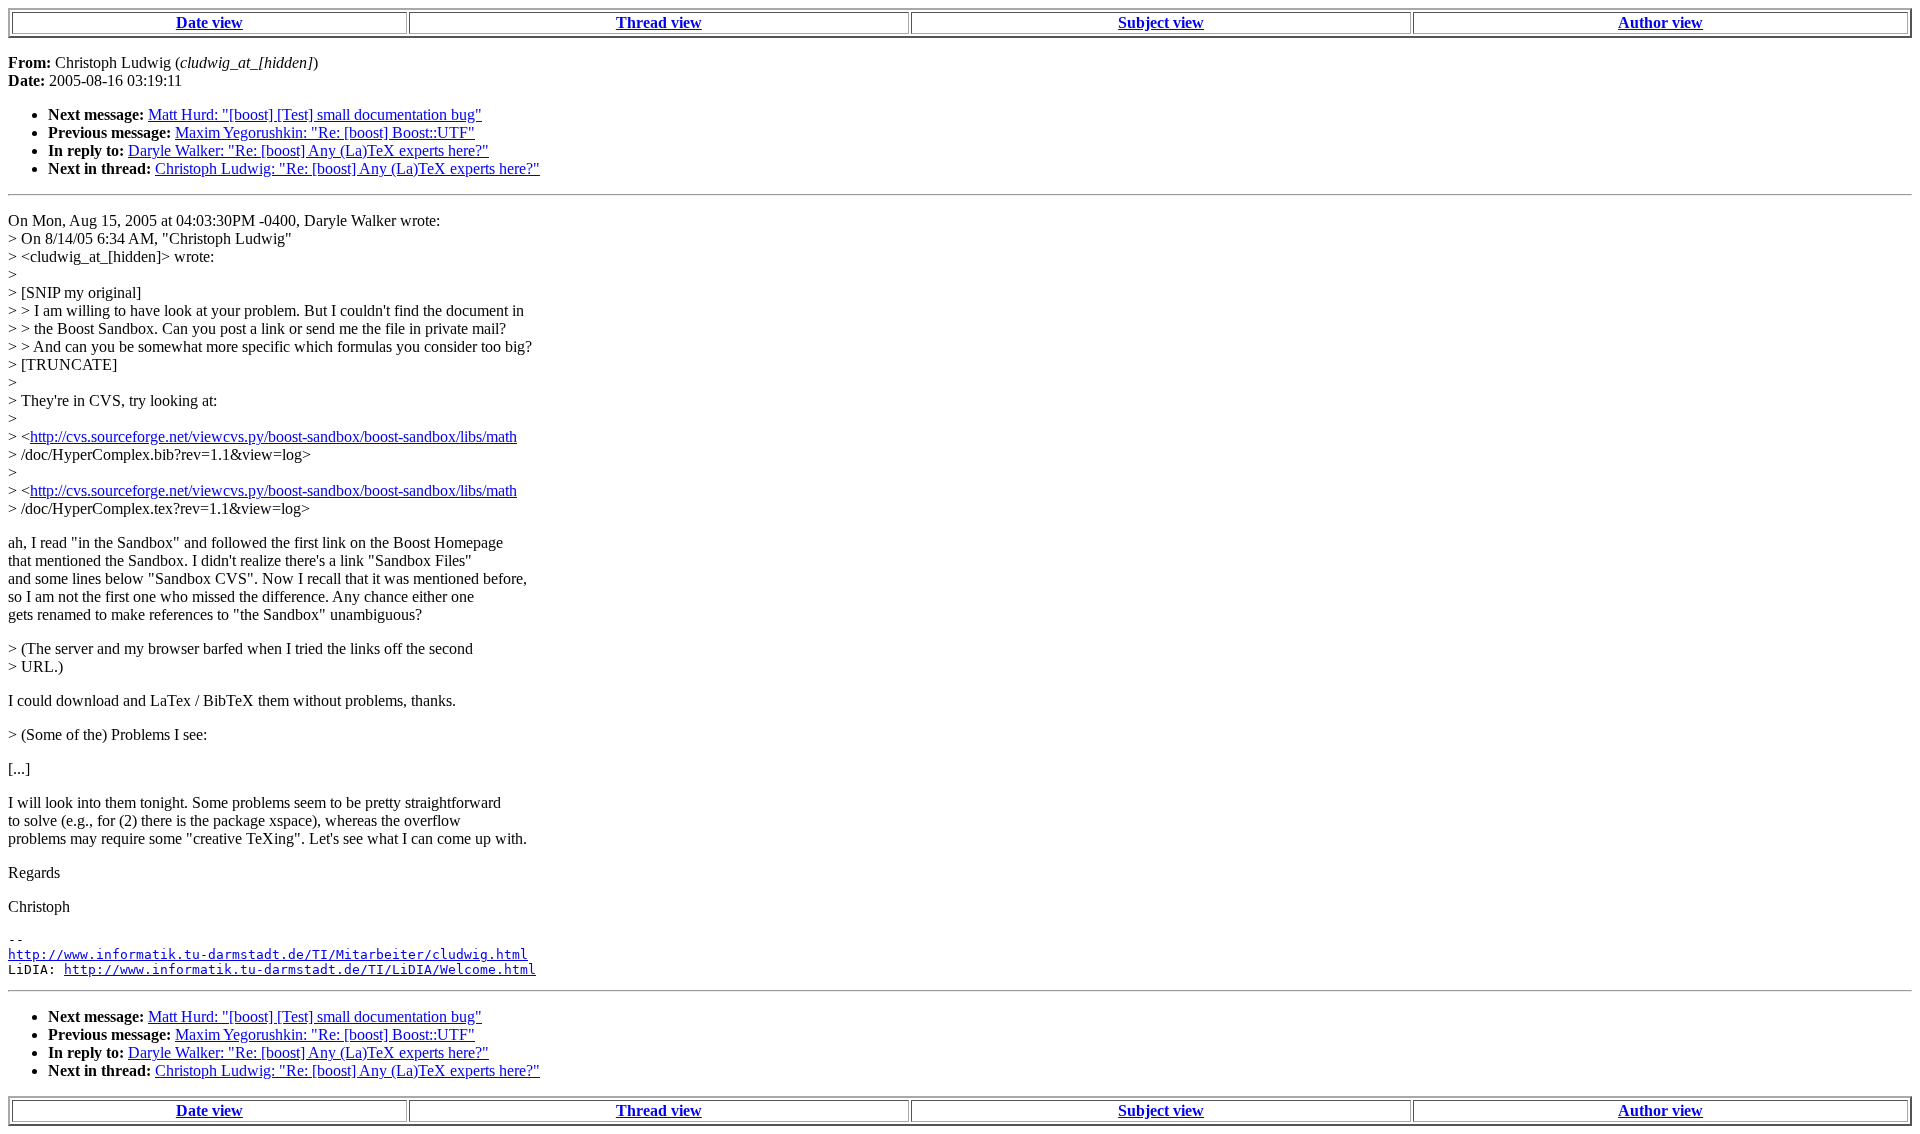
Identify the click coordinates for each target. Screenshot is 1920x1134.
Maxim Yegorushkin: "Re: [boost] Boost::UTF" (325, 132)
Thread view (659, 22)
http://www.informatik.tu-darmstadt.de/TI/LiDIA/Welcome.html (300, 969)
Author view (1660, 22)
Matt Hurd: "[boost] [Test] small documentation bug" (315, 114)
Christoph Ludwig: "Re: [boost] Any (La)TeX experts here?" (347, 168)
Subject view (1161, 22)
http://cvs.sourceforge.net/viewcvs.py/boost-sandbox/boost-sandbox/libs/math (273, 436)
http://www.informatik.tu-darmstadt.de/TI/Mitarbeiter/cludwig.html (268, 954)
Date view (209, 22)
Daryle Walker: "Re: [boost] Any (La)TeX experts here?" (308, 150)
